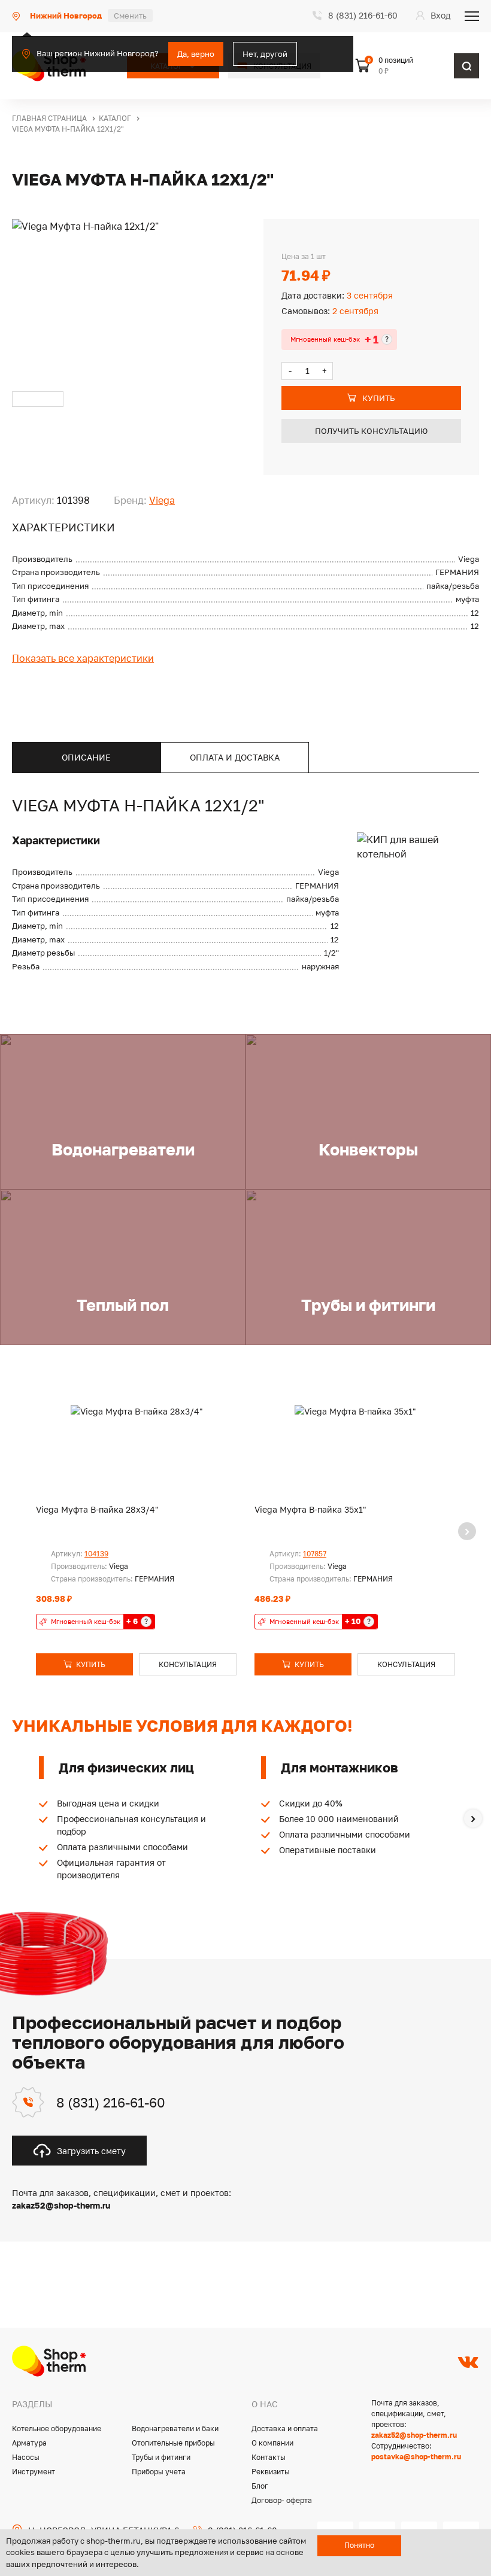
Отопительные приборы (173, 2443)
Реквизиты (271, 2472)
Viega (162, 500)
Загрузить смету (91, 2151)
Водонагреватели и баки (175, 2429)
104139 (96, 1554)
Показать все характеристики (83, 658)
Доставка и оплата (285, 2429)
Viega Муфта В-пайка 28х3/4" (97, 1509)
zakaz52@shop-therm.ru (414, 2435)
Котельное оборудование (57, 2429)
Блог (260, 2486)
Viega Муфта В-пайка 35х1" (310, 1509)
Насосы (26, 2457)
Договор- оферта (282, 2500)
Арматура (29, 2443)
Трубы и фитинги (161, 2457)
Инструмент (34, 2472)
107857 (315, 1554)
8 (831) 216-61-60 (111, 2102)
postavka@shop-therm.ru (416, 2457)
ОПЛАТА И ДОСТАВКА (235, 757)
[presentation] (467, 1531)
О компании (272, 2443)
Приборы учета (159, 2472)
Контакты (269, 2457)
